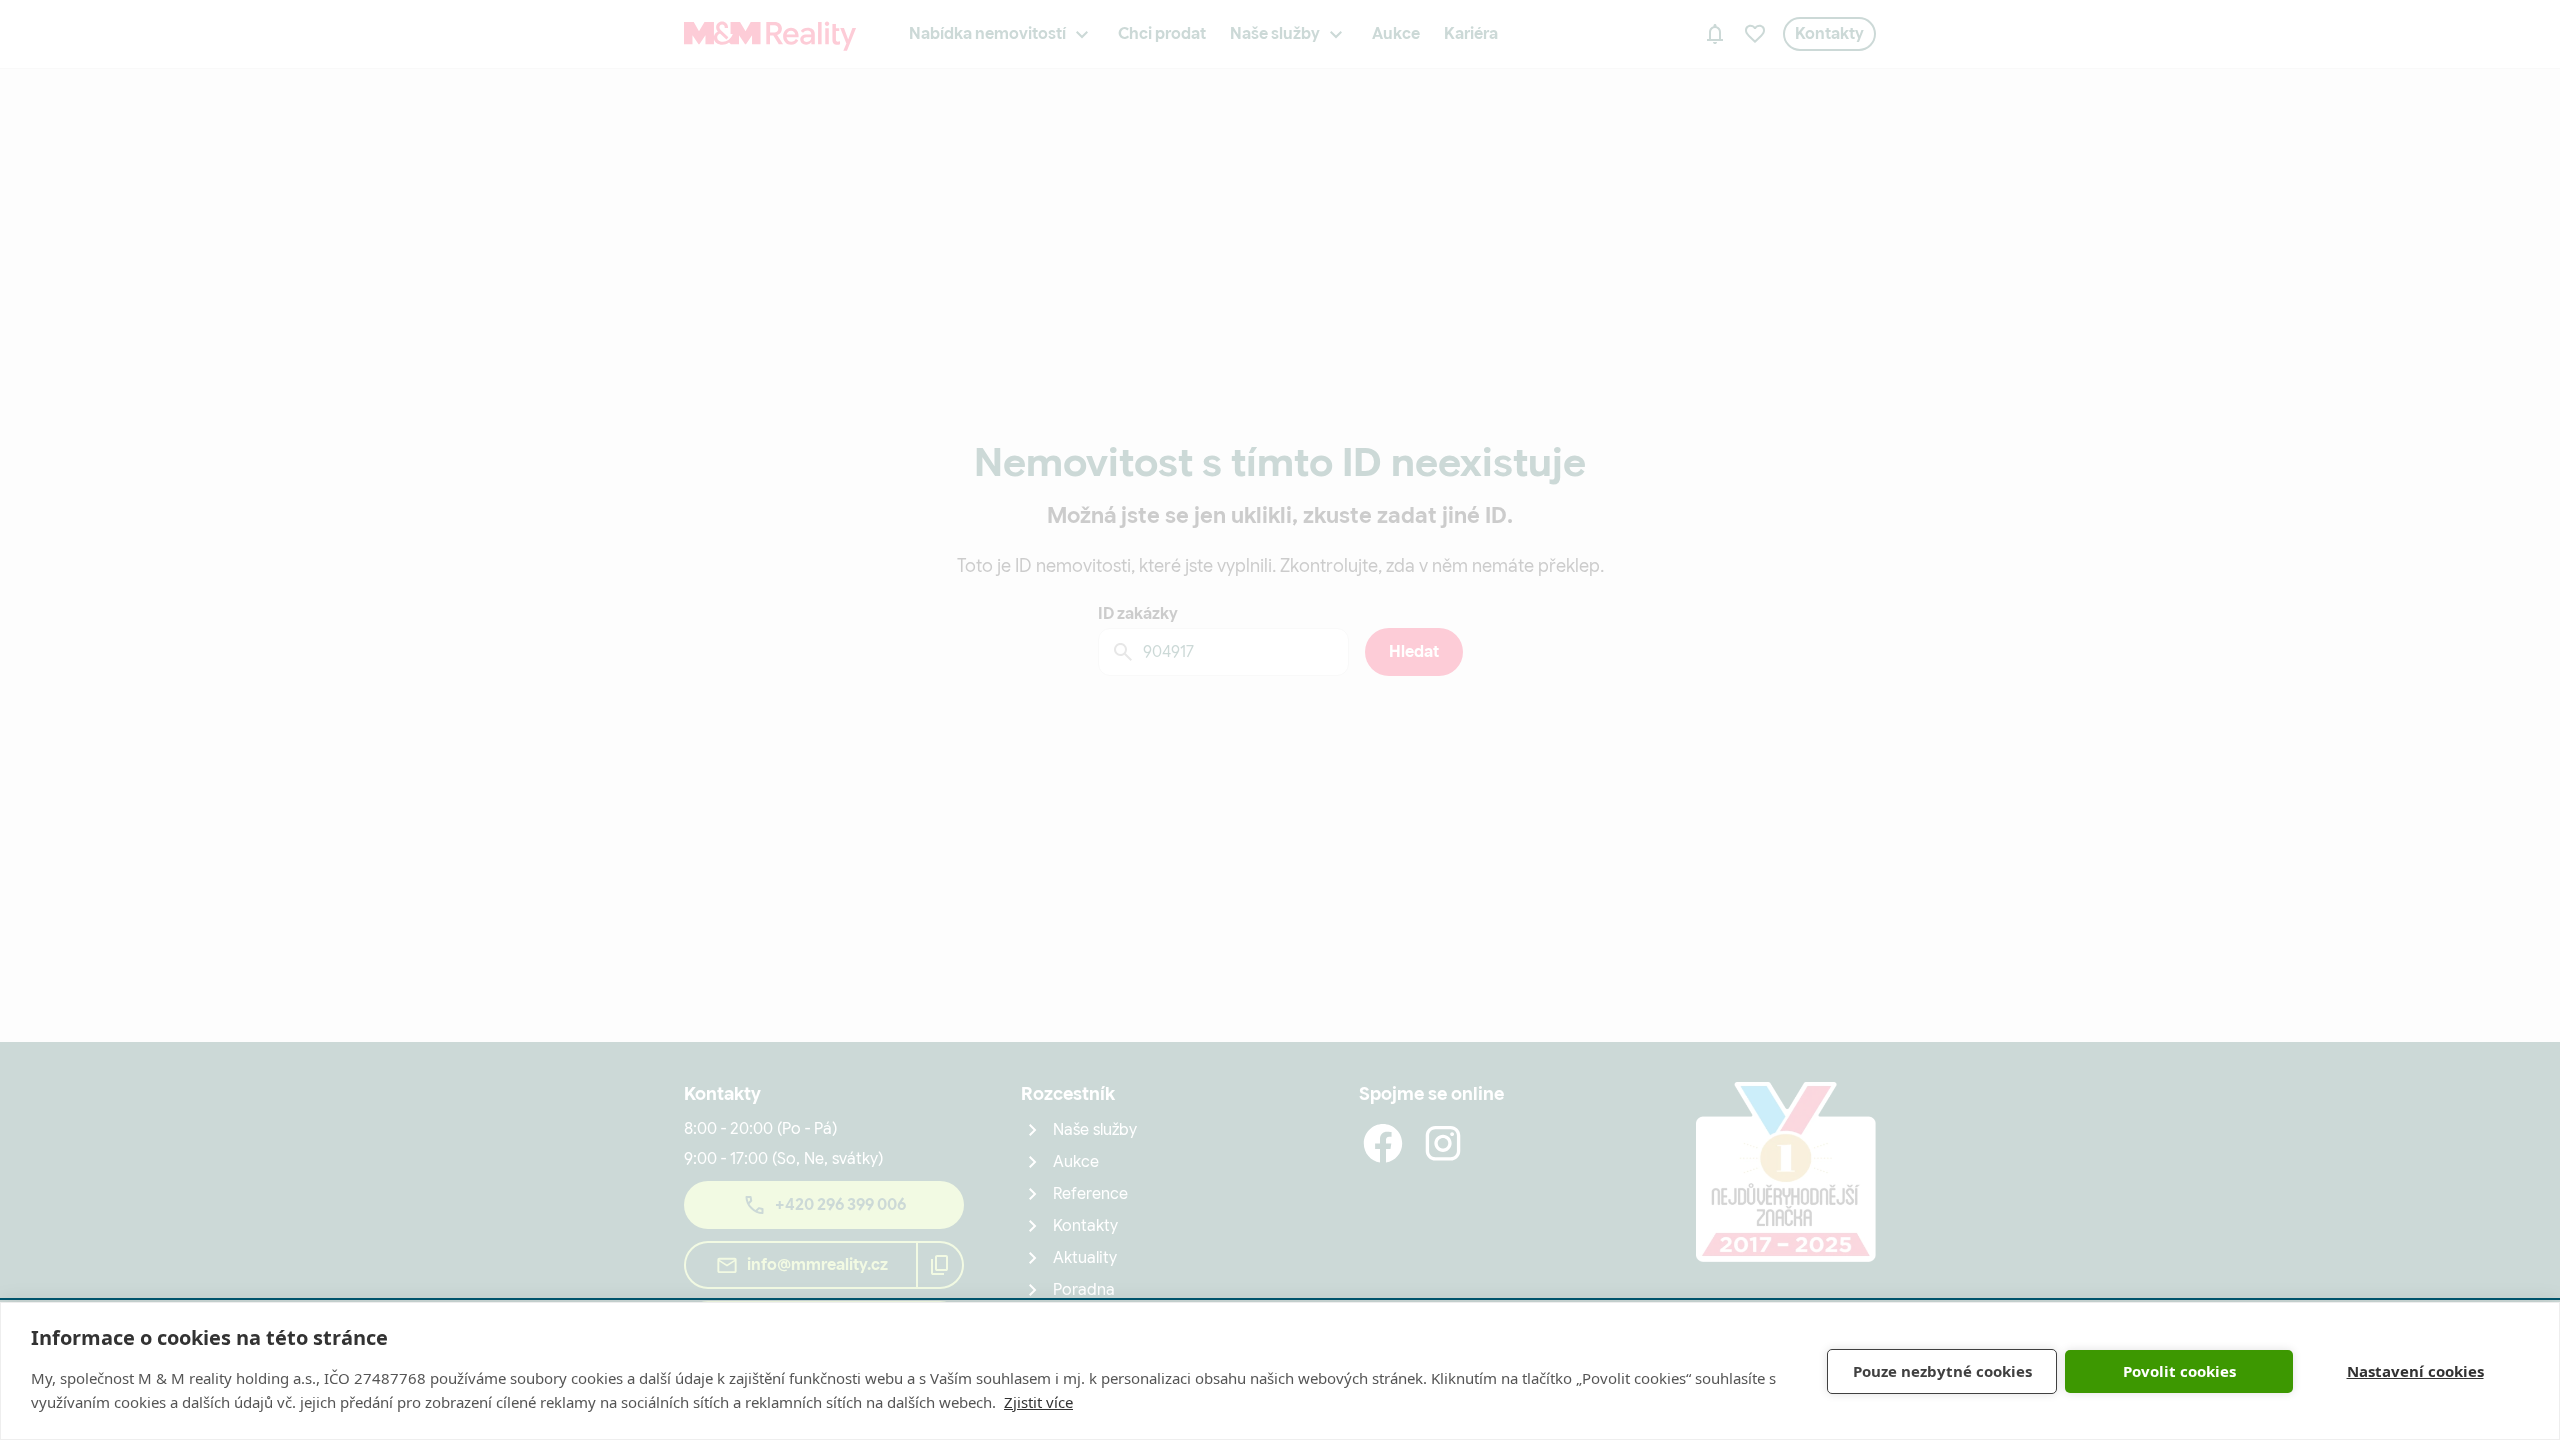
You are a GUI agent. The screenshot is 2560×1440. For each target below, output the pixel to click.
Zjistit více (1038, 1402)
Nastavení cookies (2415, 1371)
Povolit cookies (2179, 1371)
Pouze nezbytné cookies (1942, 1371)
